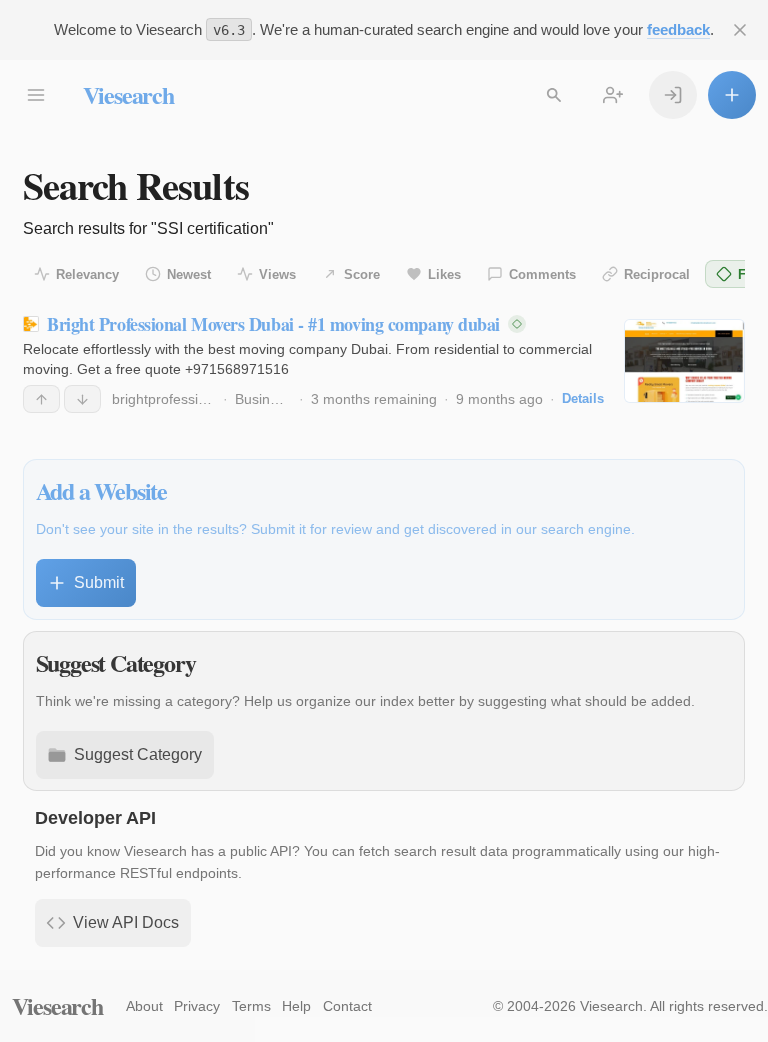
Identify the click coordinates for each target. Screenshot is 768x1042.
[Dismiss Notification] (740, 30)
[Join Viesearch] (613, 95)
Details (583, 398)
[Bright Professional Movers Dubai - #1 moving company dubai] (684, 361)
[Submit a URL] (732, 95)
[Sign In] (673, 95)
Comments (542, 274)
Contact (347, 1006)
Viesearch (128, 94)
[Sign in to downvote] (82, 399)
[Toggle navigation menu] (36, 95)
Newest (189, 274)
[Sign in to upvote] (41, 399)
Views (277, 274)
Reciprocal (657, 274)
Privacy (197, 1006)
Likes (444, 274)
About (144, 1006)
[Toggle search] (554, 95)
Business (263, 399)
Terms (251, 1006)
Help (296, 1006)
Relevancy (87, 274)
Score (362, 274)
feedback (678, 29)
